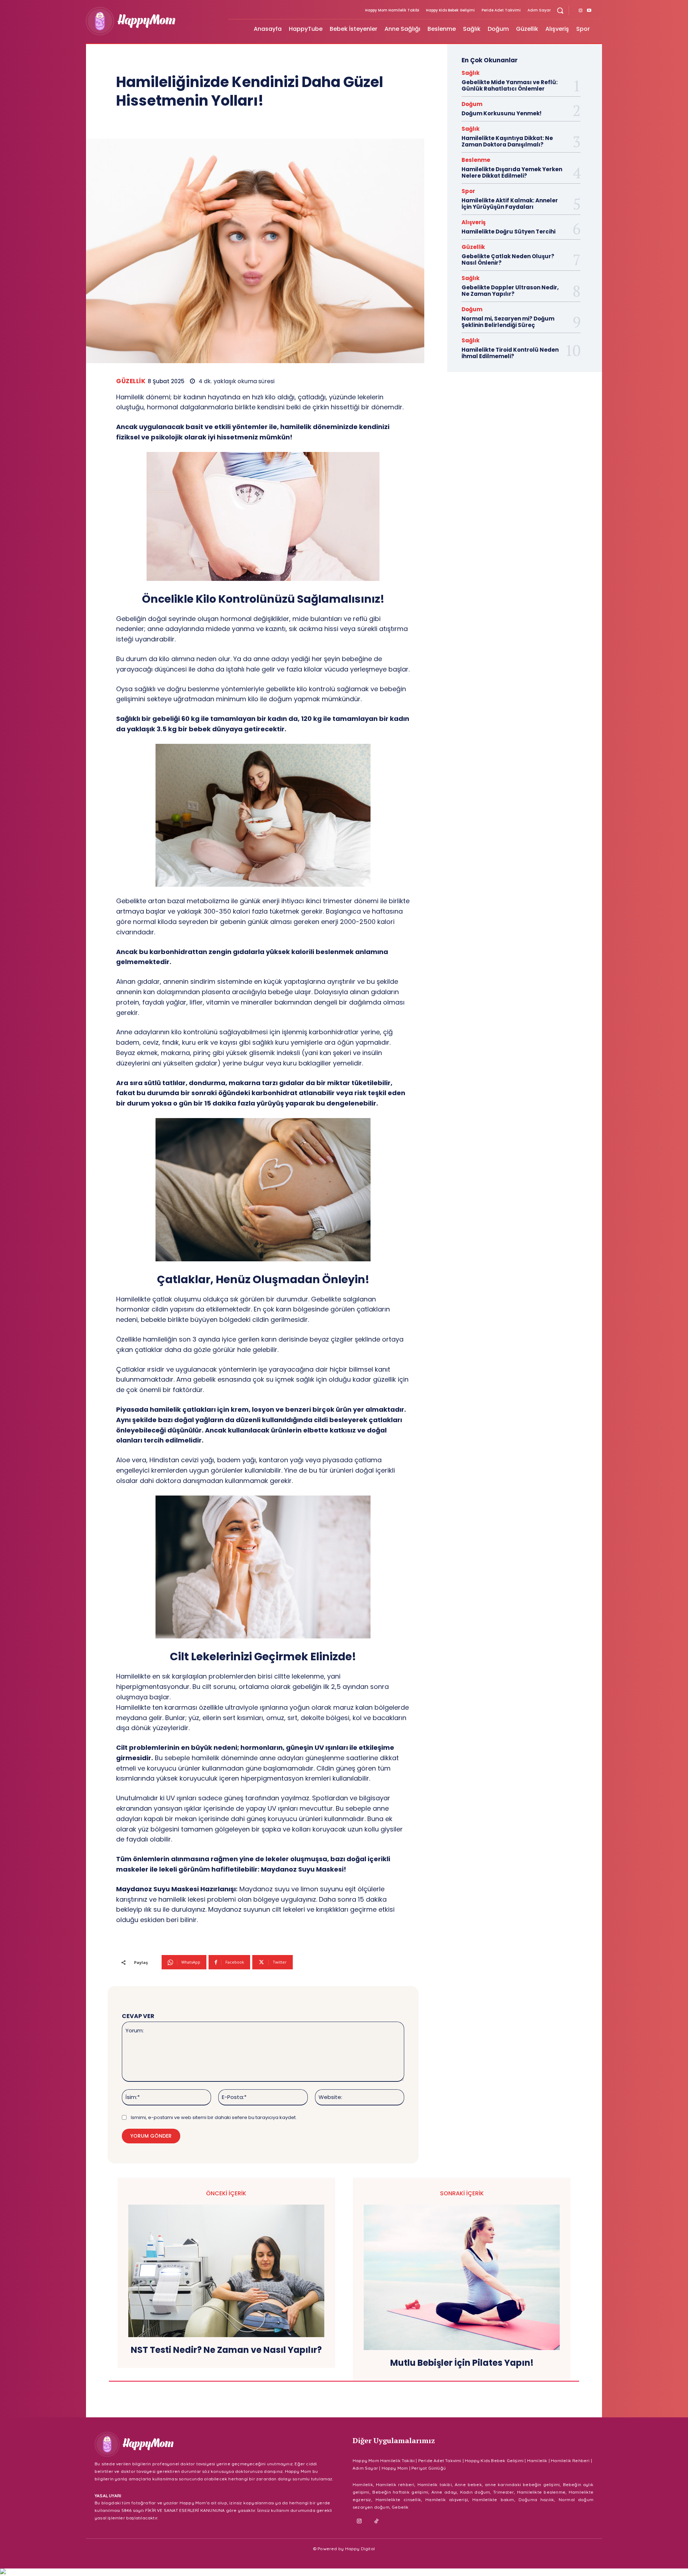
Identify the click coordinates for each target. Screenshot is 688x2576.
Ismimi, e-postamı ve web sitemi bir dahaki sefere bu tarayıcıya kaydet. (214, 2117)
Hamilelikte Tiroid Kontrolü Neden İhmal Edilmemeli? (510, 353)
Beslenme (476, 160)
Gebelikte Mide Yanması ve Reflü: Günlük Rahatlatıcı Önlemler (510, 85)
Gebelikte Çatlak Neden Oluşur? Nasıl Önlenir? (508, 259)
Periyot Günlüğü (429, 2468)
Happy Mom (395, 2468)
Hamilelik (537, 2461)
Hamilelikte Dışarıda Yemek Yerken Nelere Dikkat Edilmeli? (512, 172)
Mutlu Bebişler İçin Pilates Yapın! (462, 2363)
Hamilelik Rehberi (570, 2461)
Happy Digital (360, 2549)
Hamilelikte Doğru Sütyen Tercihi (508, 232)
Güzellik (131, 381)
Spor (468, 191)
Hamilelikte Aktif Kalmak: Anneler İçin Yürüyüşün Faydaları (510, 204)
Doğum (472, 104)
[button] (560, 10)
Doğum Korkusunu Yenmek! (501, 113)
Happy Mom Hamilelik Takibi (384, 2461)
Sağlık (470, 73)
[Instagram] (580, 11)
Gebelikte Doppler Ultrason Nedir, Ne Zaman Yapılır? (510, 291)
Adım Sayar (365, 2468)
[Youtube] (589, 11)
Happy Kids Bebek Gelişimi (494, 2461)
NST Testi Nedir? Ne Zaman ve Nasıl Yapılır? (226, 2350)
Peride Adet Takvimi (440, 2461)
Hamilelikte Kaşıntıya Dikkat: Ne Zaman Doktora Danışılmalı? (507, 141)
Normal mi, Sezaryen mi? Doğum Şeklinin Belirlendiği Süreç (508, 322)
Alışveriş (474, 222)
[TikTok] (377, 2522)
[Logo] (153, 21)
